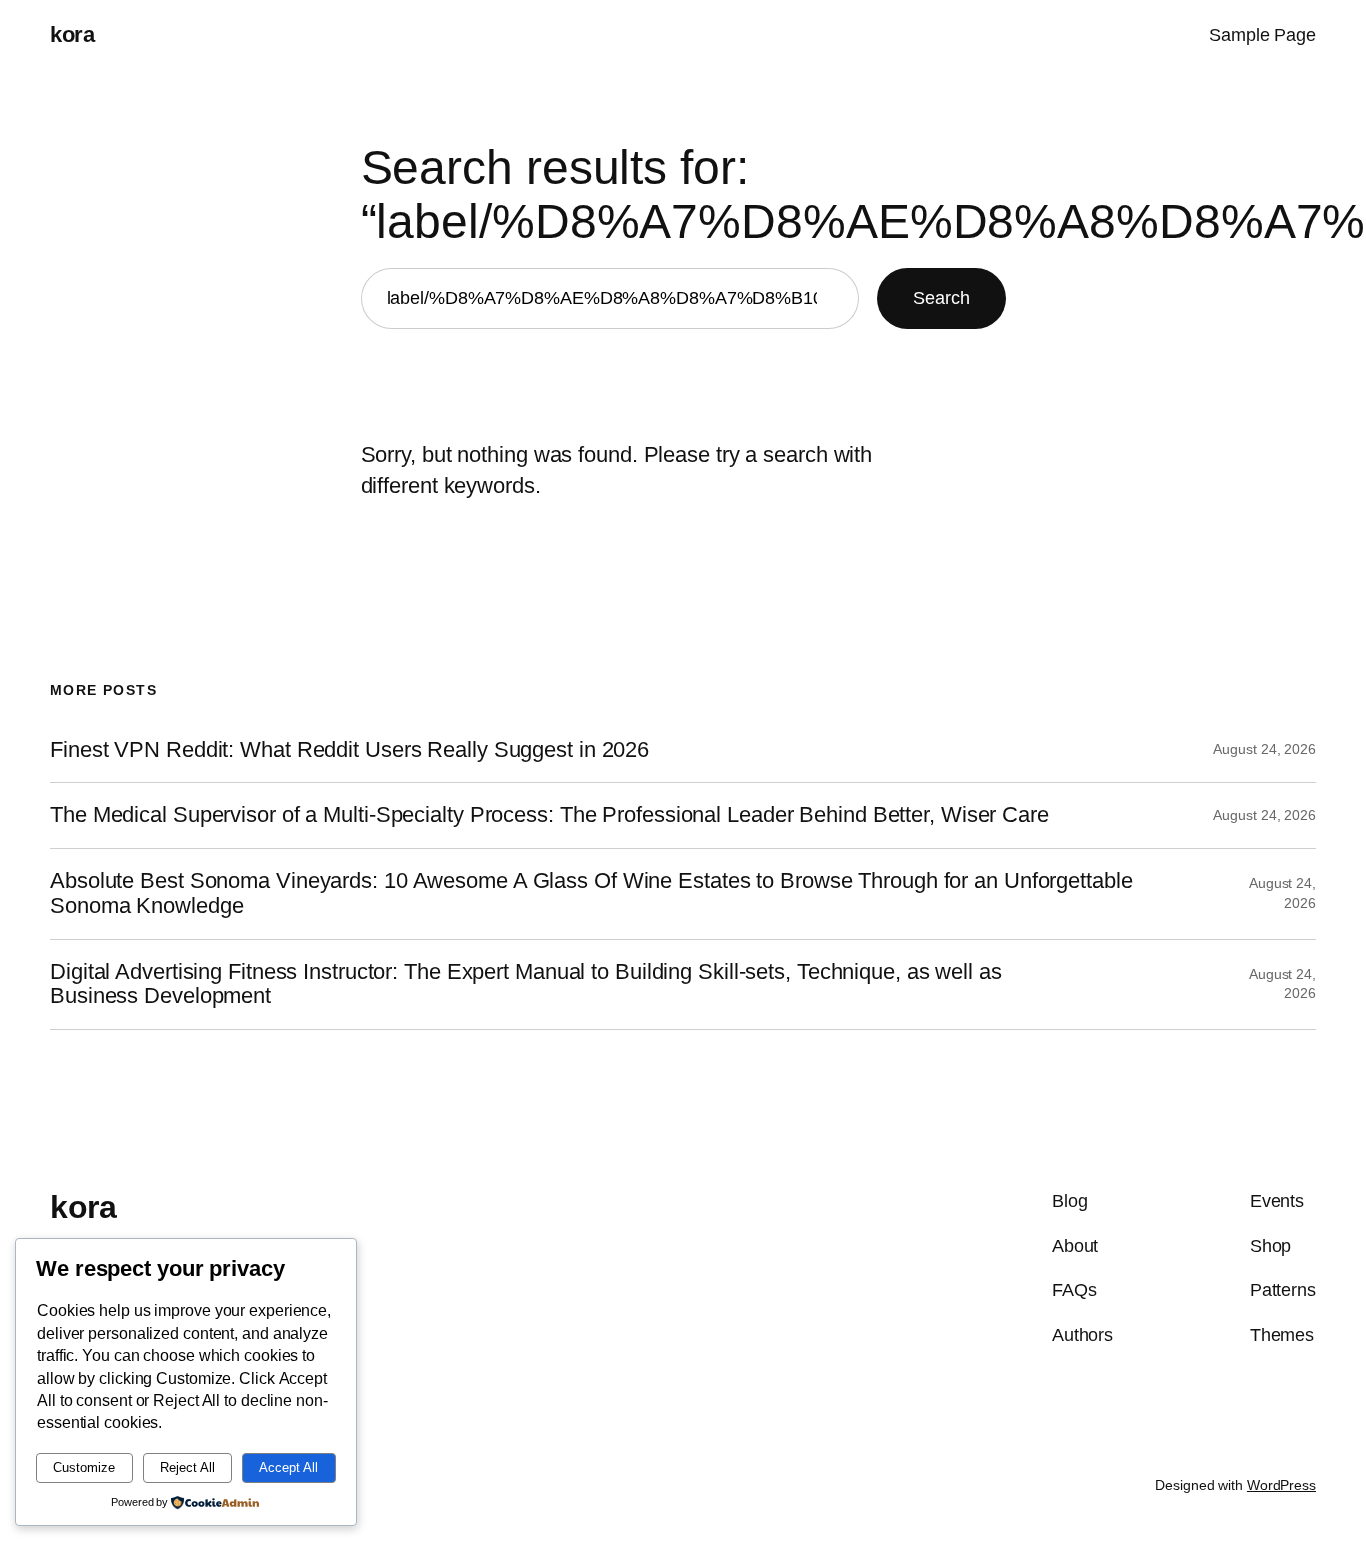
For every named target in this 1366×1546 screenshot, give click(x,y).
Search (941, 298)
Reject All (187, 1467)
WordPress (1281, 1485)
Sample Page (1262, 35)
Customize (84, 1467)
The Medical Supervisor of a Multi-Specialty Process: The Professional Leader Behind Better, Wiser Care (549, 815)
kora (72, 34)
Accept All (288, 1467)
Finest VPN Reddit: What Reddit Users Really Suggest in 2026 (349, 750)
